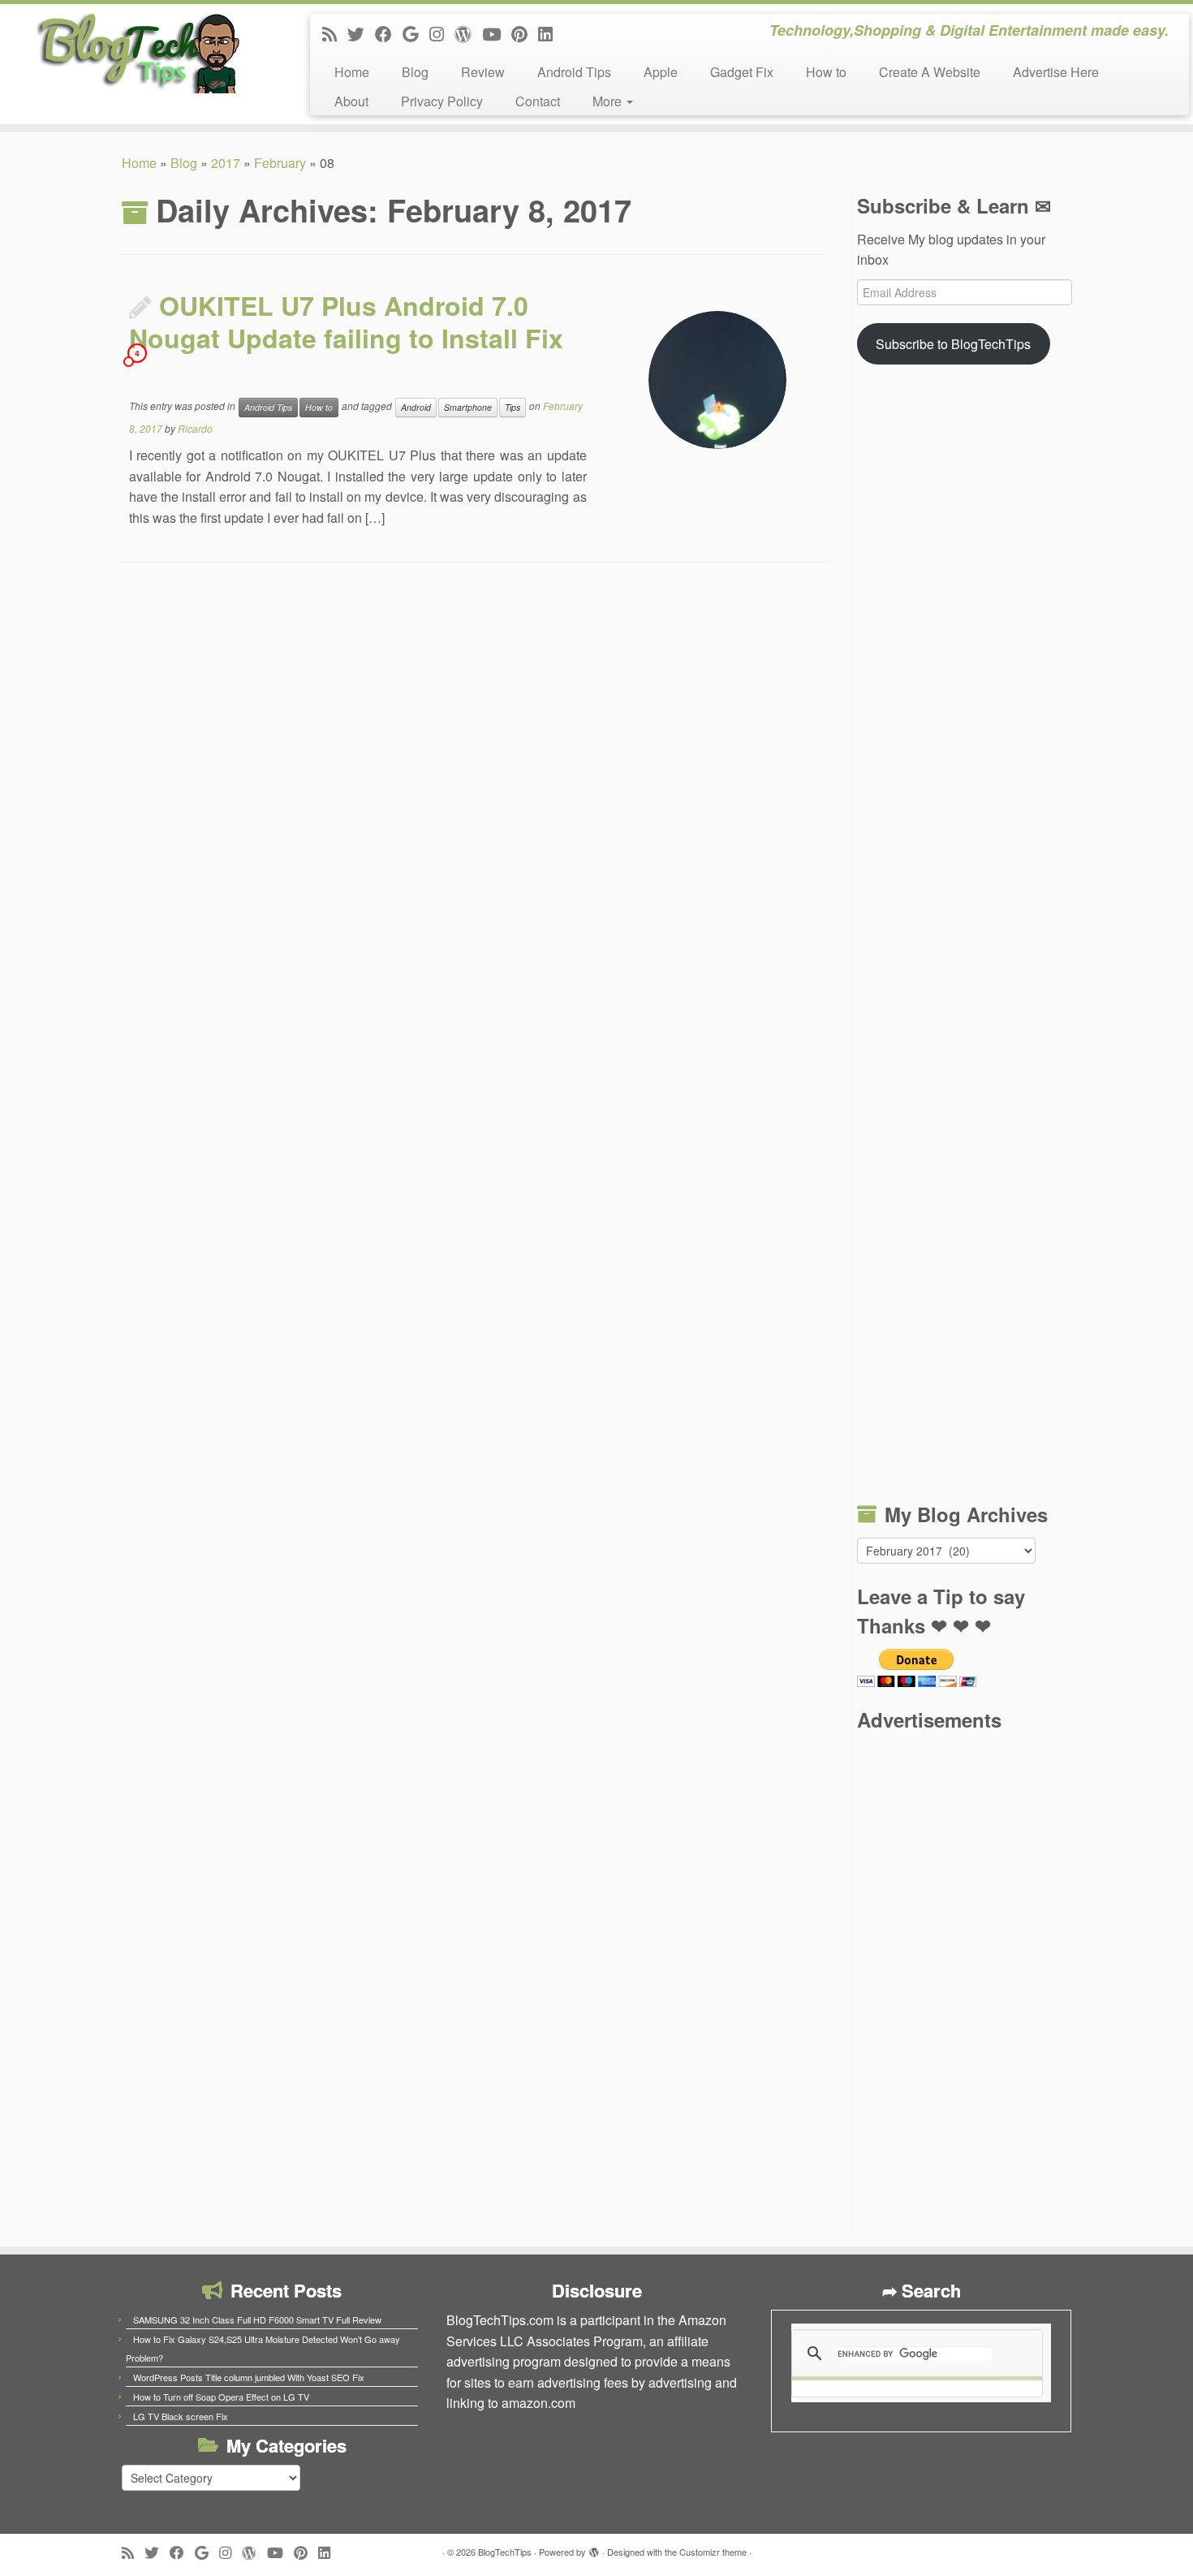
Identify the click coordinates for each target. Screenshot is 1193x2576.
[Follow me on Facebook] (389, 33)
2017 (226, 163)
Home (352, 72)
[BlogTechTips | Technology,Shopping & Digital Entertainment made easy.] (138, 53)
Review (483, 72)
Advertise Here (1056, 72)
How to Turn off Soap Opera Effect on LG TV (221, 2397)
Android (416, 407)
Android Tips (574, 72)
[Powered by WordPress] (594, 2548)
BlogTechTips (505, 2552)
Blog (415, 72)
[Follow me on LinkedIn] (551, 33)
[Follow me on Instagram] (442, 33)
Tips (513, 407)
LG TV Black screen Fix (181, 2416)
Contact (538, 101)
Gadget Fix (742, 72)
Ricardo (195, 428)
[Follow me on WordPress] (468, 33)
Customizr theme (713, 2552)
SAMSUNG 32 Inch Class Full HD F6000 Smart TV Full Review (257, 2319)
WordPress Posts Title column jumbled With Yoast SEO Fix (249, 2377)
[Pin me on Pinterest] (525, 33)
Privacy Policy (442, 101)
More (609, 101)
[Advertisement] (964, 936)
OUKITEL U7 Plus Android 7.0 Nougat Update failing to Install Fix (346, 321)
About (351, 101)
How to (826, 72)
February (280, 163)
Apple (661, 72)
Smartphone (468, 407)
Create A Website (930, 72)
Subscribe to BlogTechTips (953, 344)
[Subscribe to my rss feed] (335, 33)
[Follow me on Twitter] (361, 33)
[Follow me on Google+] (416, 33)
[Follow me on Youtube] (497, 33)
